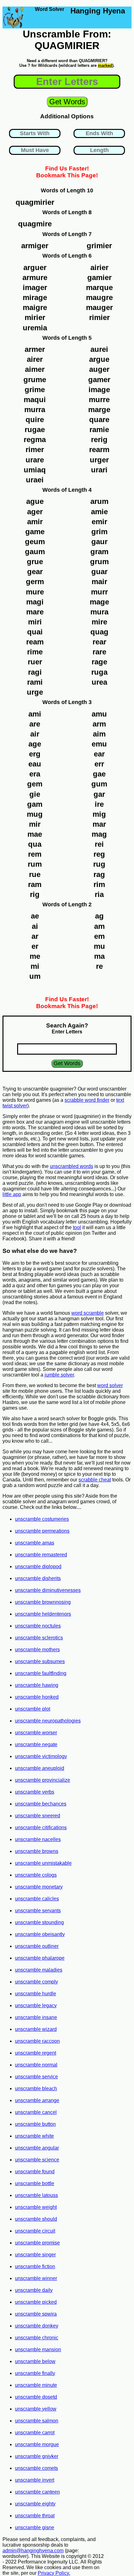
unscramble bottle (35, 2183)
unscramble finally (35, 2373)
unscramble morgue (37, 2444)
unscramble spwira (36, 2314)
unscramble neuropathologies (48, 1721)
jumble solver (59, 1375)
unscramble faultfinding (41, 1673)
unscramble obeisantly (40, 1934)
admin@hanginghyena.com (33, 2551)
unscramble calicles (37, 1899)
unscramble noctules (38, 1626)
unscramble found (35, 2172)
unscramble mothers (37, 1650)
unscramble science (37, 2160)
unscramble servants (38, 1911)
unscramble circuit (35, 2231)
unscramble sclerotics (39, 1638)
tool (77, 1227)
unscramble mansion (38, 2349)
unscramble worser (36, 1733)
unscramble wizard (36, 2029)
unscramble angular (37, 2148)
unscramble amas (35, 1543)
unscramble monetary (39, 1887)
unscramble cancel (36, 2112)
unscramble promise (37, 2243)
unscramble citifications (41, 1827)
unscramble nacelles (38, 1839)
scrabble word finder (87, 1100)
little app (12, 1194)
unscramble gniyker (37, 2456)
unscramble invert (35, 2480)
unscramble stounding (39, 1922)
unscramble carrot (35, 2433)
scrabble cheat (95, 1480)
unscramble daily (34, 2290)
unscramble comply (36, 1982)
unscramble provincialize (43, 1780)
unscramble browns (37, 1851)
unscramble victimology (41, 1756)
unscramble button (35, 2124)
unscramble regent (36, 2053)
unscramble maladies (39, 1970)
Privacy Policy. (54, 2573)
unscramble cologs (36, 1875)
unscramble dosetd (36, 2397)
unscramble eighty (35, 2504)
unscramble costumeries (42, 1519)
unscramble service (36, 2077)
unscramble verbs (35, 1792)
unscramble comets (36, 2468)
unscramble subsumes (40, 1661)
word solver (110, 1385)
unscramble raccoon (37, 2041)
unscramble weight (36, 2207)
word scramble (88, 1313)
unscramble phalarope (40, 1958)
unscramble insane (36, 2017)
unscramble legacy (36, 2005)
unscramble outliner (37, 1946)
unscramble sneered (38, 1816)
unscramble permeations (42, 1531)
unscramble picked (36, 2302)
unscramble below (35, 2361)
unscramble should (36, 2219)
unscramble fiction (35, 2266)
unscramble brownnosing (43, 1602)
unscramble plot (33, 1709)
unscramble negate (36, 1744)
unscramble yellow (36, 2409)
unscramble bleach (36, 2088)
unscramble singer (35, 2255)
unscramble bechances (41, 1804)
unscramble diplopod (38, 1566)
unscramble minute (36, 2385)
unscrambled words (72, 1166)
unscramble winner (36, 2278)
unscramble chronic (37, 2338)
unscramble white (34, 2136)
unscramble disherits (38, 1578)
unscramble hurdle (36, 1994)
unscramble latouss (36, 2195)
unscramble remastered (41, 1555)
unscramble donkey (37, 2326)
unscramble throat (35, 2516)
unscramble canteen (37, 2492)
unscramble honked (37, 1697)
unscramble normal (36, 2065)
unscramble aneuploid (40, 1768)
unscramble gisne (35, 2527)
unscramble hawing (37, 1685)
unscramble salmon (37, 2421)
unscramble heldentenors (43, 1614)
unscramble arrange (37, 2100)
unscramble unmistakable (43, 1863)
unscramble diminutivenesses (48, 1590)
